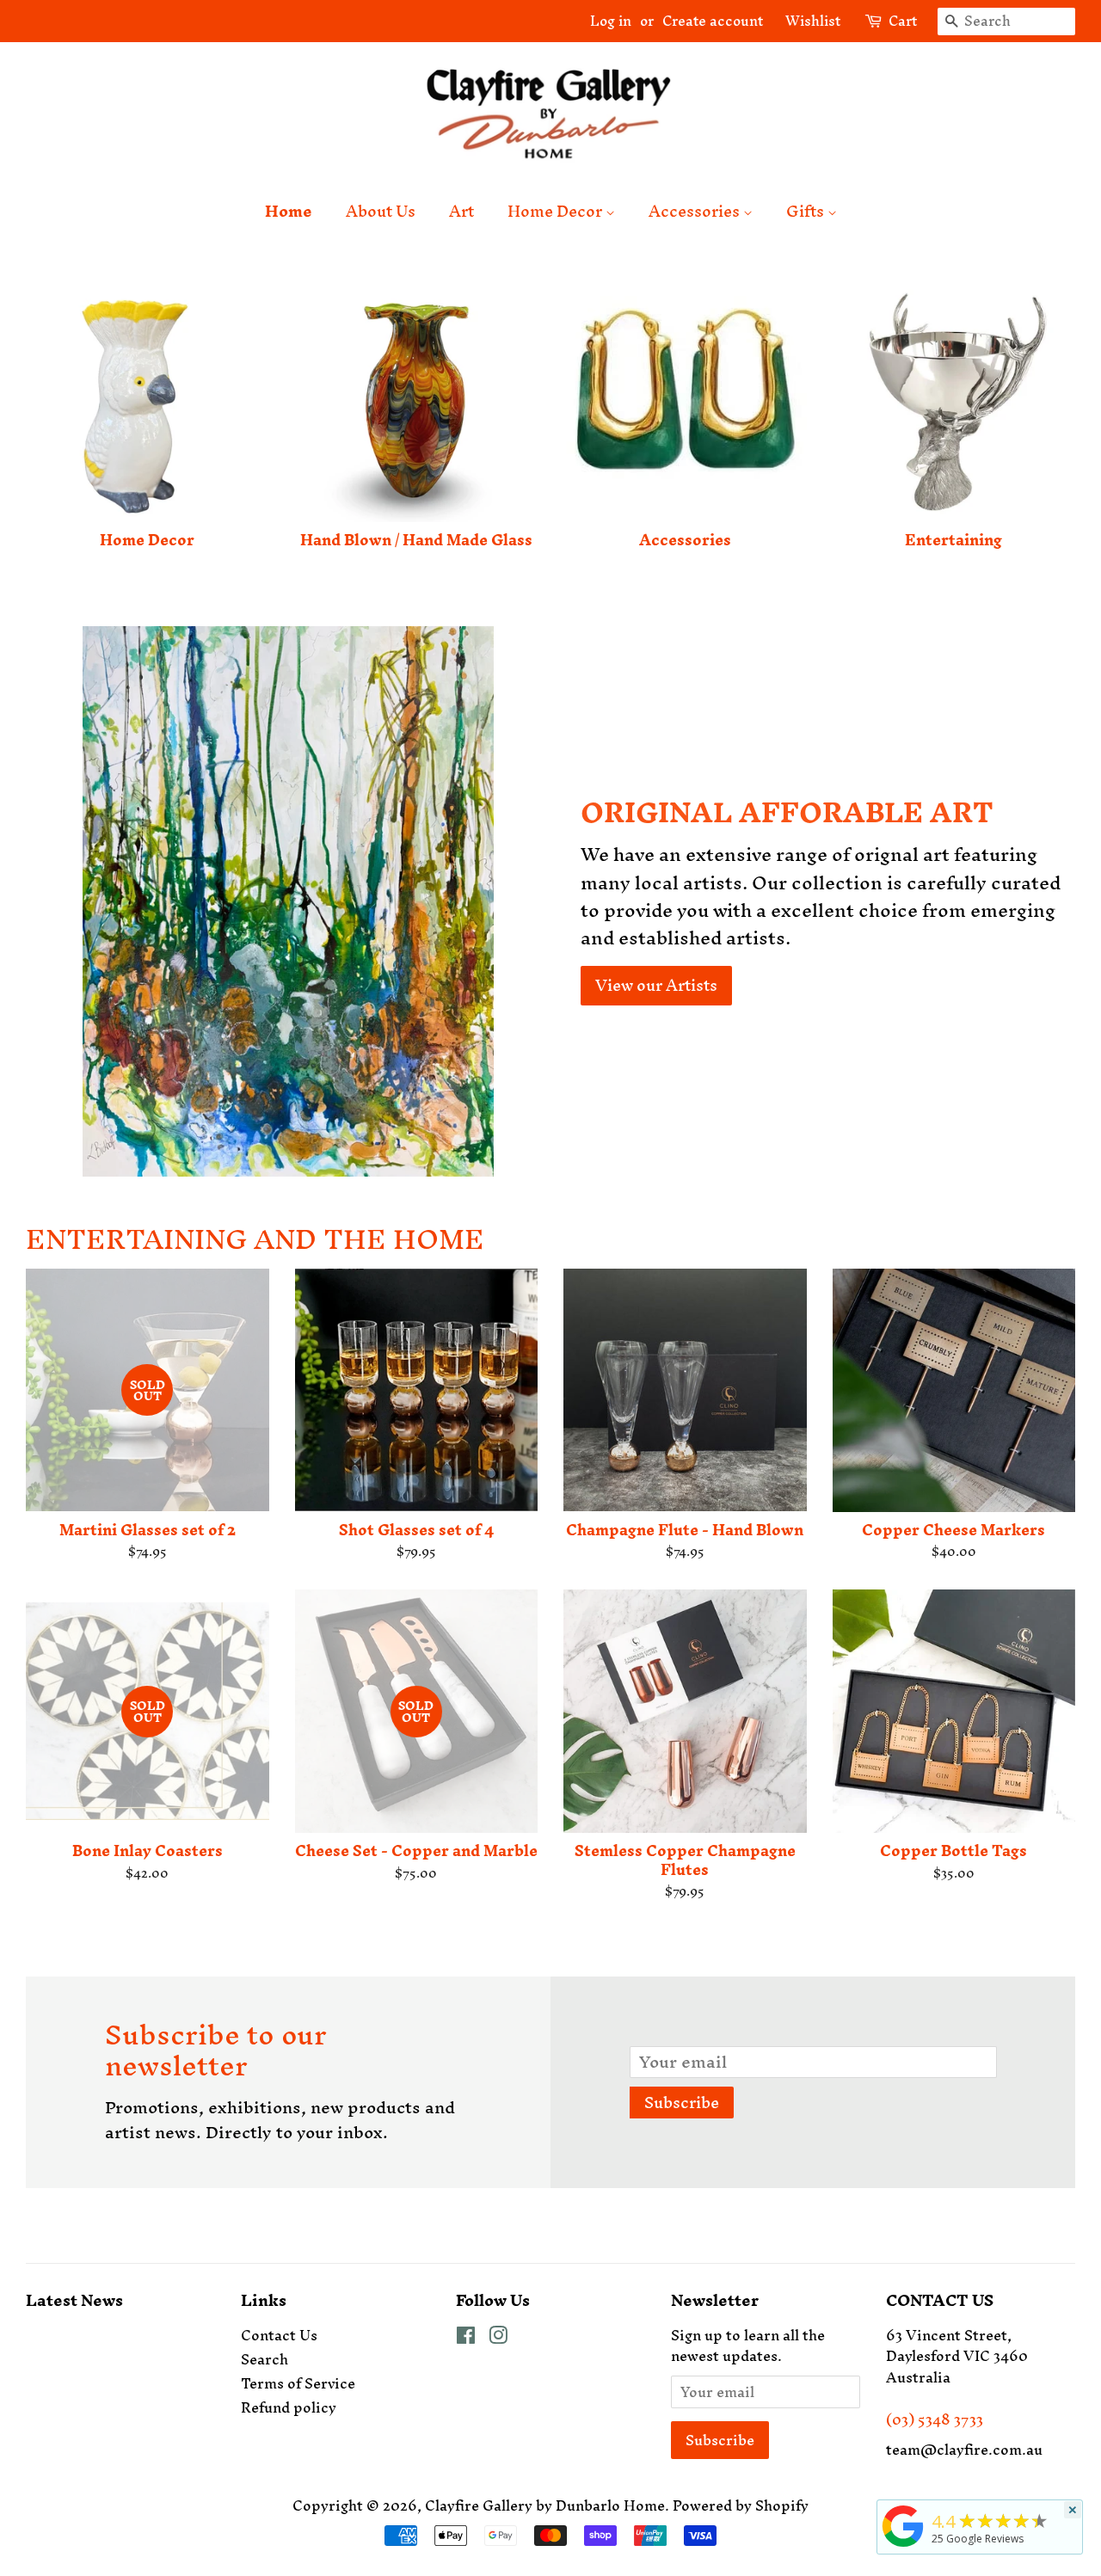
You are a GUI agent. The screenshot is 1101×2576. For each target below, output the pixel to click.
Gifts (807, 211)
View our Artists (656, 985)
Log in (611, 21)
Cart (903, 22)
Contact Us (279, 2335)
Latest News (74, 2300)
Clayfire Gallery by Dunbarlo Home (545, 2505)
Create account (713, 21)
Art (461, 211)
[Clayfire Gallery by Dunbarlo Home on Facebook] (466, 2338)
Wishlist (806, 21)
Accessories (696, 211)
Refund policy (289, 2407)
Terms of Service (298, 2383)
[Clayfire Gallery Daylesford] (903, 2546)
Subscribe (682, 2103)
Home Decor (557, 211)
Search (264, 2359)
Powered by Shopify (741, 2505)
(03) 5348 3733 (935, 2419)
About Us (381, 211)
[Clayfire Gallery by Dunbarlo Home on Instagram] (498, 2338)
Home (289, 211)
